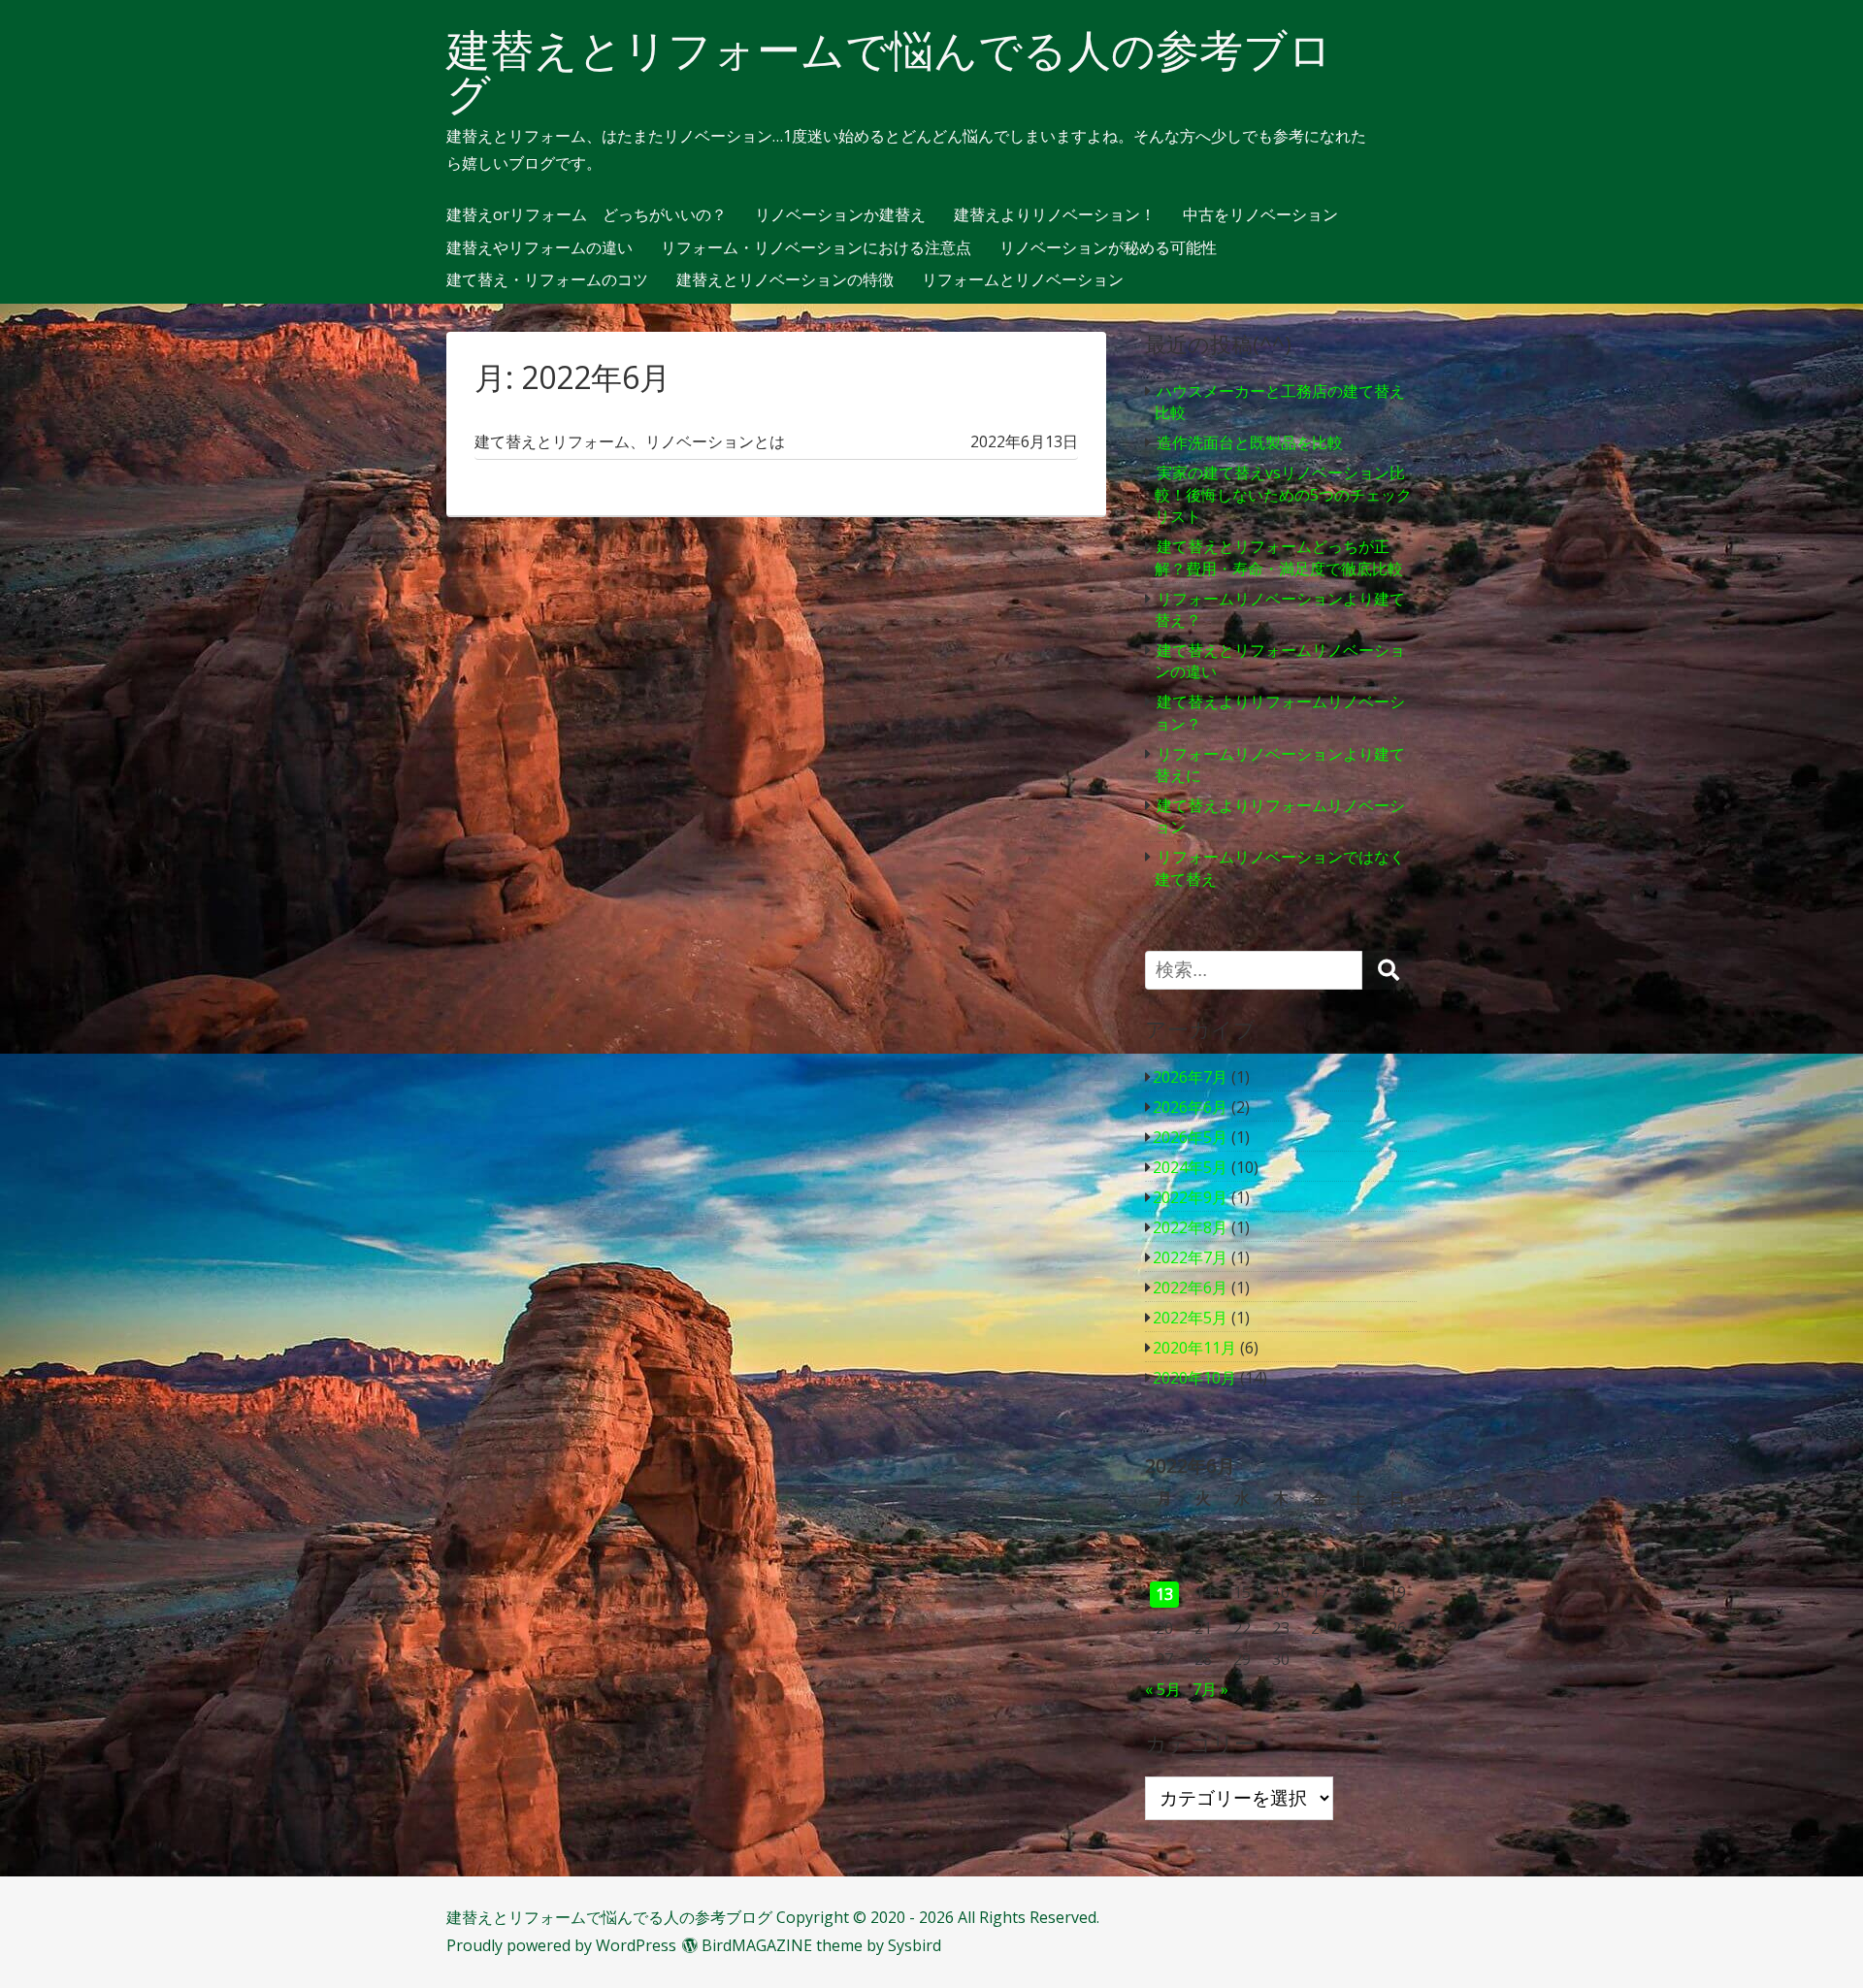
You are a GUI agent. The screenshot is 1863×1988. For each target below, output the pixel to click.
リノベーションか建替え (840, 215)
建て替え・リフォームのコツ (547, 280)
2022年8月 (1190, 1227)
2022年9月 (1190, 1197)
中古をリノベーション (1260, 215)
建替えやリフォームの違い (539, 248)
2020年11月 (1194, 1348)
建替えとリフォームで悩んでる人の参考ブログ (889, 72)
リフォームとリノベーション (1023, 280)
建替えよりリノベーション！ (1055, 215)
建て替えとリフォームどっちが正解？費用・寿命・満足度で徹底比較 (1279, 557)
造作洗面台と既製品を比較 (1250, 442)
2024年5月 (1190, 1167)
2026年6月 (1190, 1107)
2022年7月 (1190, 1257)
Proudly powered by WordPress (561, 1945)
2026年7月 (1190, 1077)
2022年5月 (1190, 1318)
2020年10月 (1194, 1378)
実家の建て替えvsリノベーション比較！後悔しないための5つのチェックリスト (1283, 494)
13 (1164, 1594)
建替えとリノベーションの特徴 (785, 280)
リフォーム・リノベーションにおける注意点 (816, 248)
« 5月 (1163, 1689)
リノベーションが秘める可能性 (1108, 248)
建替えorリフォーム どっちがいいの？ (587, 215)
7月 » (1210, 1689)
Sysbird (915, 1945)
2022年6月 (1190, 1287)
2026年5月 (1190, 1137)
